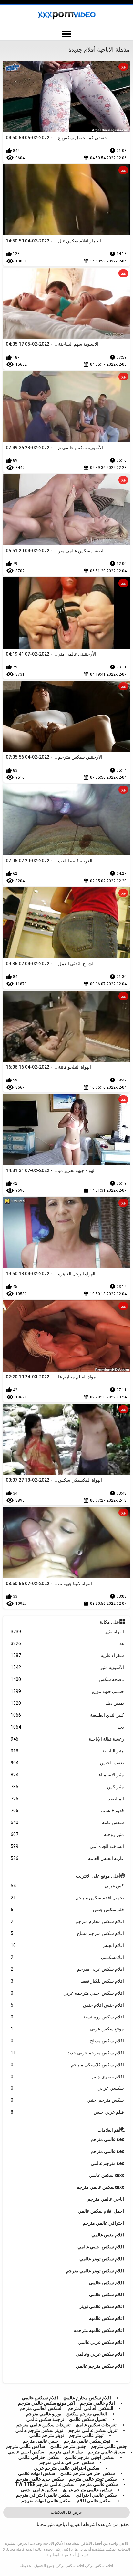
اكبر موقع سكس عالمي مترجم (46, 2403)
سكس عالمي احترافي (96, 2495)
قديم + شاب (67, 1811)
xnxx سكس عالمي (106, 2175)
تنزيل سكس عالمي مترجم (93, 2430)
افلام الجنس (67, 1945)
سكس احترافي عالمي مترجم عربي (66, 2468)
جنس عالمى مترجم (41, 2441)
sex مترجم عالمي (107, 2163)
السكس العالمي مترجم (41, 2408)
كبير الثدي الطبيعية (67, 1715)
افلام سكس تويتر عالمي (102, 2259)
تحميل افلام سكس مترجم (67, 1898)
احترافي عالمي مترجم (103, 2223)
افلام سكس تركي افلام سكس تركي (84, 2566)
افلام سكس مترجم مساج (67, 1933)
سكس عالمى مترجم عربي (87, 2490)
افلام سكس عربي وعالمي (100, 2354)
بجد (67, 1727)
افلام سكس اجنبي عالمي (101, 2247)
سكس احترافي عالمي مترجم (67, 2462)
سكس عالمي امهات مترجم (46, 2501)
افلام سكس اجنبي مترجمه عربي (67, 1993)
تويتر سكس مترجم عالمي (39, 2430)
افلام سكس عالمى (107, 2283)
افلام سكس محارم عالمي (87, 2398)
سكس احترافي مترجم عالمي (88, 2473)
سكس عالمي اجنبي (39, 2490)
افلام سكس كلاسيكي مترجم (67, 2065)
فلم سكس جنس (67, 1910)
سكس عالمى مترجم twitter (45, 2484)
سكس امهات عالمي (37, 2473)
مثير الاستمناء (67, 1775)
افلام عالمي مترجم (97, 2403)
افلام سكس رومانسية (67, 2017)
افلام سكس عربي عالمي (101, 2342)
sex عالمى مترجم (107, 2139)
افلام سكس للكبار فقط (67, 1981)
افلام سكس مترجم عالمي (100, 2366)
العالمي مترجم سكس (87, 2414)
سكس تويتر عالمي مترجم (93, 2479)
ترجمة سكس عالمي (45, 2419)
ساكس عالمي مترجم (26, 2446)
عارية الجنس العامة (67, 1858)
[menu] (66, 34)
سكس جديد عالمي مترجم (40, 2479)
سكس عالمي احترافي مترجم (43, 2495)
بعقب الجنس (67, 1763)
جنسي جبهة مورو (67, 1691)
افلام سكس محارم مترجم (67, 1921)
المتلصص (67, 1799)
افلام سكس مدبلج (67, 2041)
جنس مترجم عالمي (68, 2446)
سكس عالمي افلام (94, 2501)
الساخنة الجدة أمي (67, 1846)
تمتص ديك (67, 1703)
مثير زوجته (67, 1834)
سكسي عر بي (67, 2088)
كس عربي (67, 1886)
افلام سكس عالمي (107, 2295)
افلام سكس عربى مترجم (67, 1969)
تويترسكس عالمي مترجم (87, 2441)
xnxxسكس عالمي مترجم (100, 2187)
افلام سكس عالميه (107, 2318)
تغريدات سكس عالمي (96, 2425)
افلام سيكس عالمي (40, 2398)
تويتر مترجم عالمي (47, 2435)
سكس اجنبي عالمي (26, 2452)
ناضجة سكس (67, 1679)
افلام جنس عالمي (108, 2235)
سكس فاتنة (67, 1822)
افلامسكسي (67, 1957)
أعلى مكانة (110, 1622)
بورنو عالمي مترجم (44, 2414)
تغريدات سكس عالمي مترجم (44, 2425)
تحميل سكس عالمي (88, 2419)
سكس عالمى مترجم (99, 2484)
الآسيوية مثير (67, 1667)
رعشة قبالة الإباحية (67, 1739)
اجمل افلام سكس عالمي (101, 2211)
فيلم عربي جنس (67, 2112)
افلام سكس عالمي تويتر (102, 2306)
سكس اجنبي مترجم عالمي (90, 2457)
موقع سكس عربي (67, 2029)
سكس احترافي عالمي (39, 2457)
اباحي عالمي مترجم (106, 2199)
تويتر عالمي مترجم (86, 2435)
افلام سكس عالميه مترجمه (99, 2330)
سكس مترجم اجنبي (67, 2100)
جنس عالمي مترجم (109, 2446)
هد (67, 1643)
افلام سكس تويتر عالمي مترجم (95, 2271)
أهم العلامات (109, 2130)
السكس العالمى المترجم (91, 2408)
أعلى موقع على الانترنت (98, 1876)
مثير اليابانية (67, 1751)
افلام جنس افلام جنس (67, 2005)
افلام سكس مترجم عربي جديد (67, 2053)
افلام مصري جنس (67, 2077)
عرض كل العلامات (66, 2512)
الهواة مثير (67, 1632)
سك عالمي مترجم (66, 2452)
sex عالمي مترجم (107, 2151)
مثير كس (67, 1787)
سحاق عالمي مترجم (107, 2452)
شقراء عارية (67, 1655)
